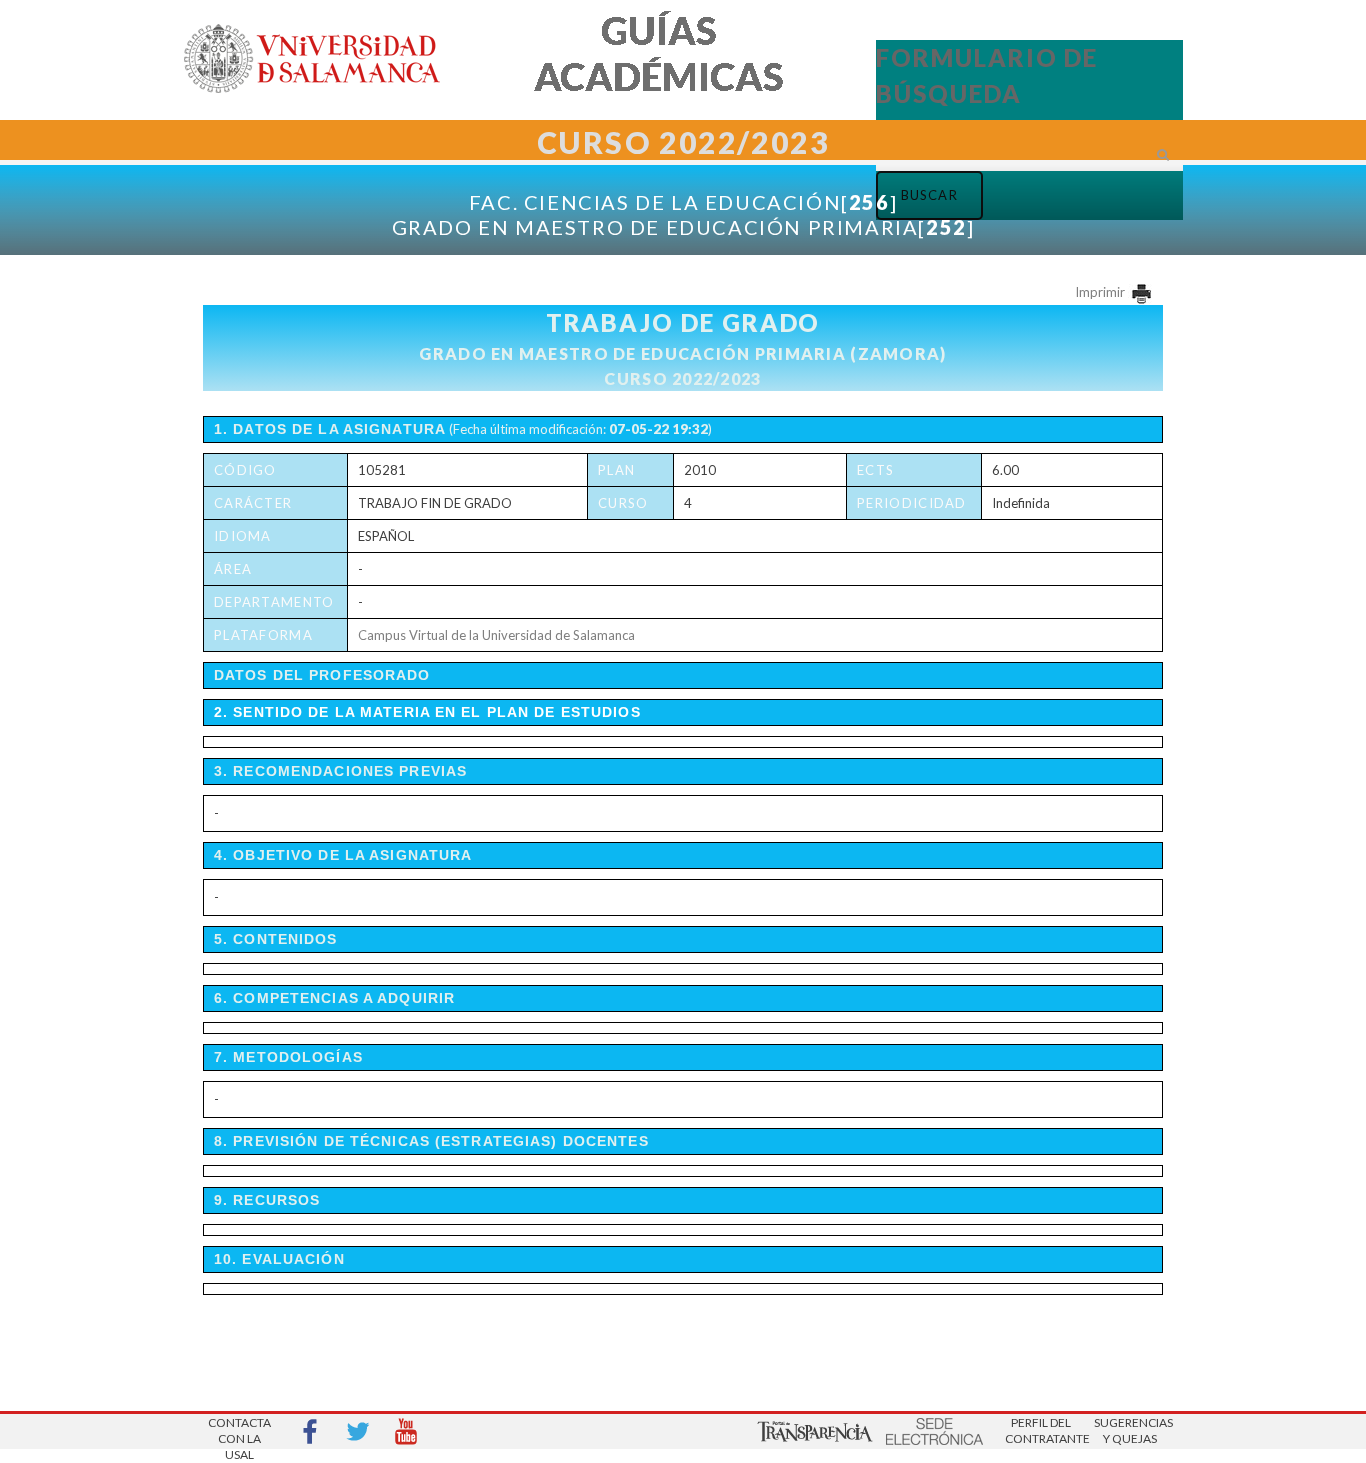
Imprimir (1101, 292)
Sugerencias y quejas (1130, 1430)
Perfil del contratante (1041, 1430)
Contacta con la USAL (239, 1432)
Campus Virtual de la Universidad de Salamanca (496, 635)
